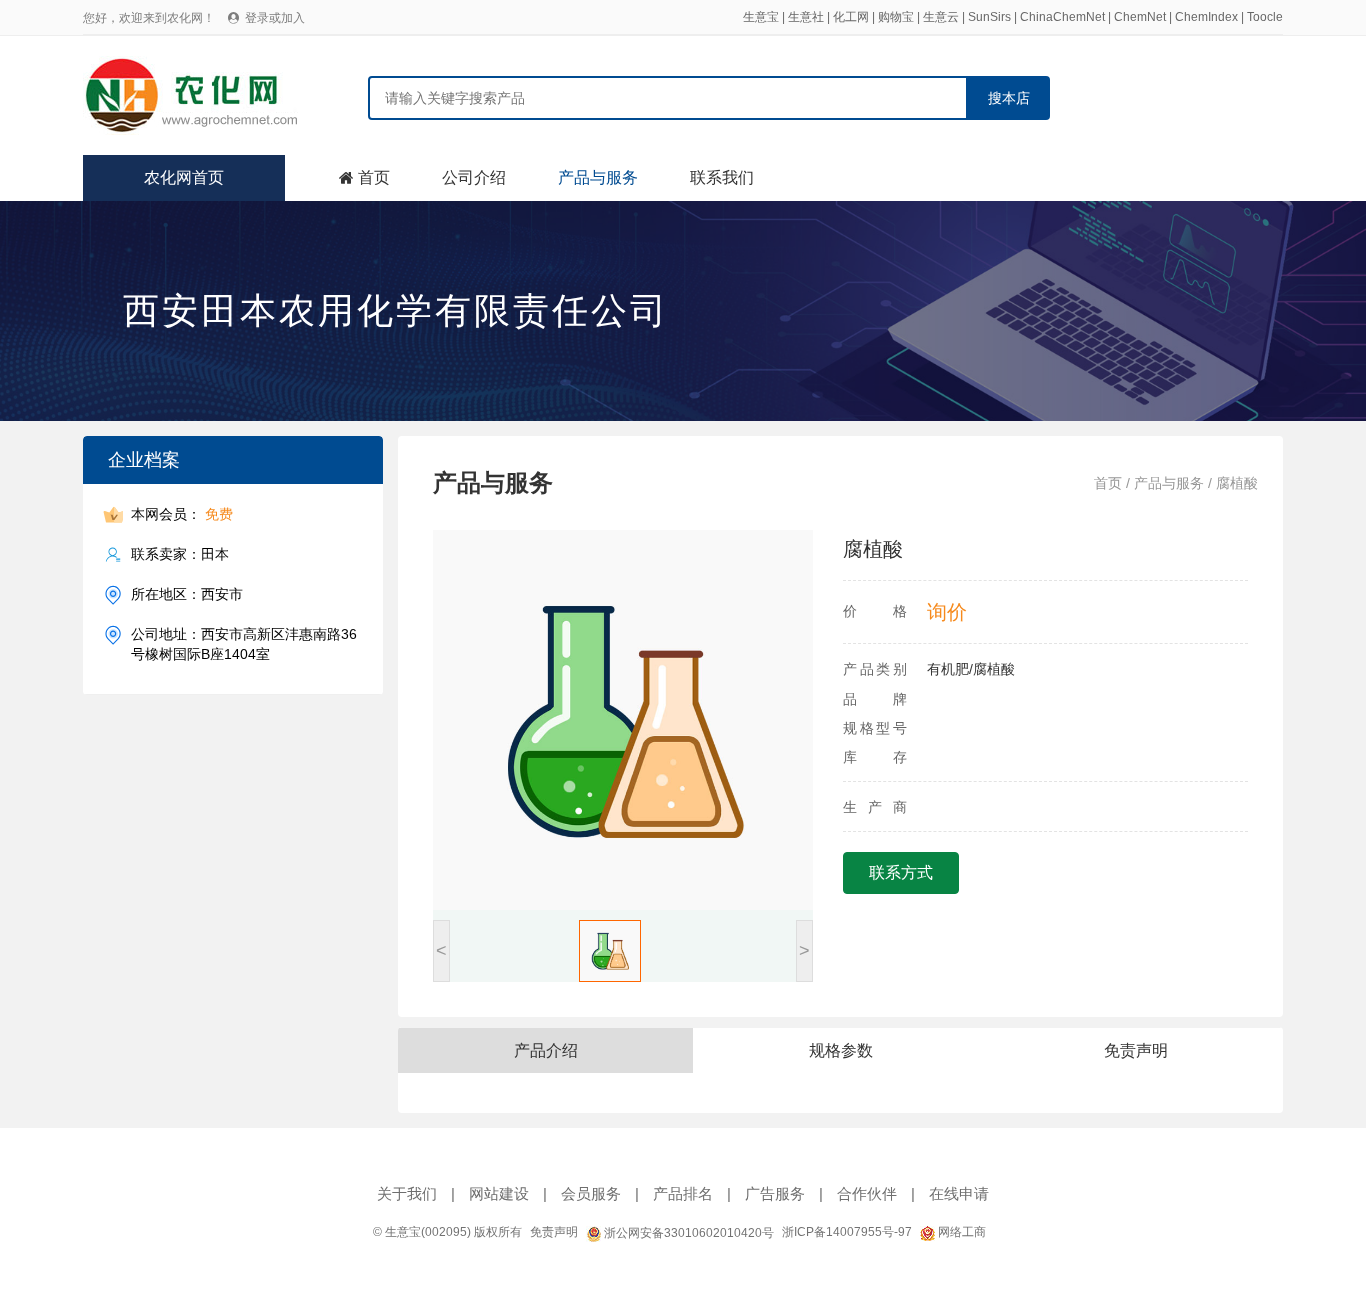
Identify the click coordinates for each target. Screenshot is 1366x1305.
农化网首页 (184, 177)
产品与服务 (598, 177)
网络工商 (960, 1232)
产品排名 (683, 1193)
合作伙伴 (867, 1193)
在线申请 (959, 1193)
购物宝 (896, 17)
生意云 (941, 17)
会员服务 (591, 1193)
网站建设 (499, 1193)
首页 (374, 177)
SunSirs (989, 17)
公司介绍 (474, 177)
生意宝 (761, 17)
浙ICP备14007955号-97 (847, 1232)
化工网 (851, 17)
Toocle (1265, 17)
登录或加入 (275, 18)
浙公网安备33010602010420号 (687, 1233)
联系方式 (901, 872)
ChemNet (1140, 17)
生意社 (806, 17)
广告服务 (775, 1193)
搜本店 (1009, 98)
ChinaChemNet (1062, 17)
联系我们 (722, 177)
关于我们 (407, 1193)
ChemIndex (1206, 17)
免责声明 (554, 1232)
